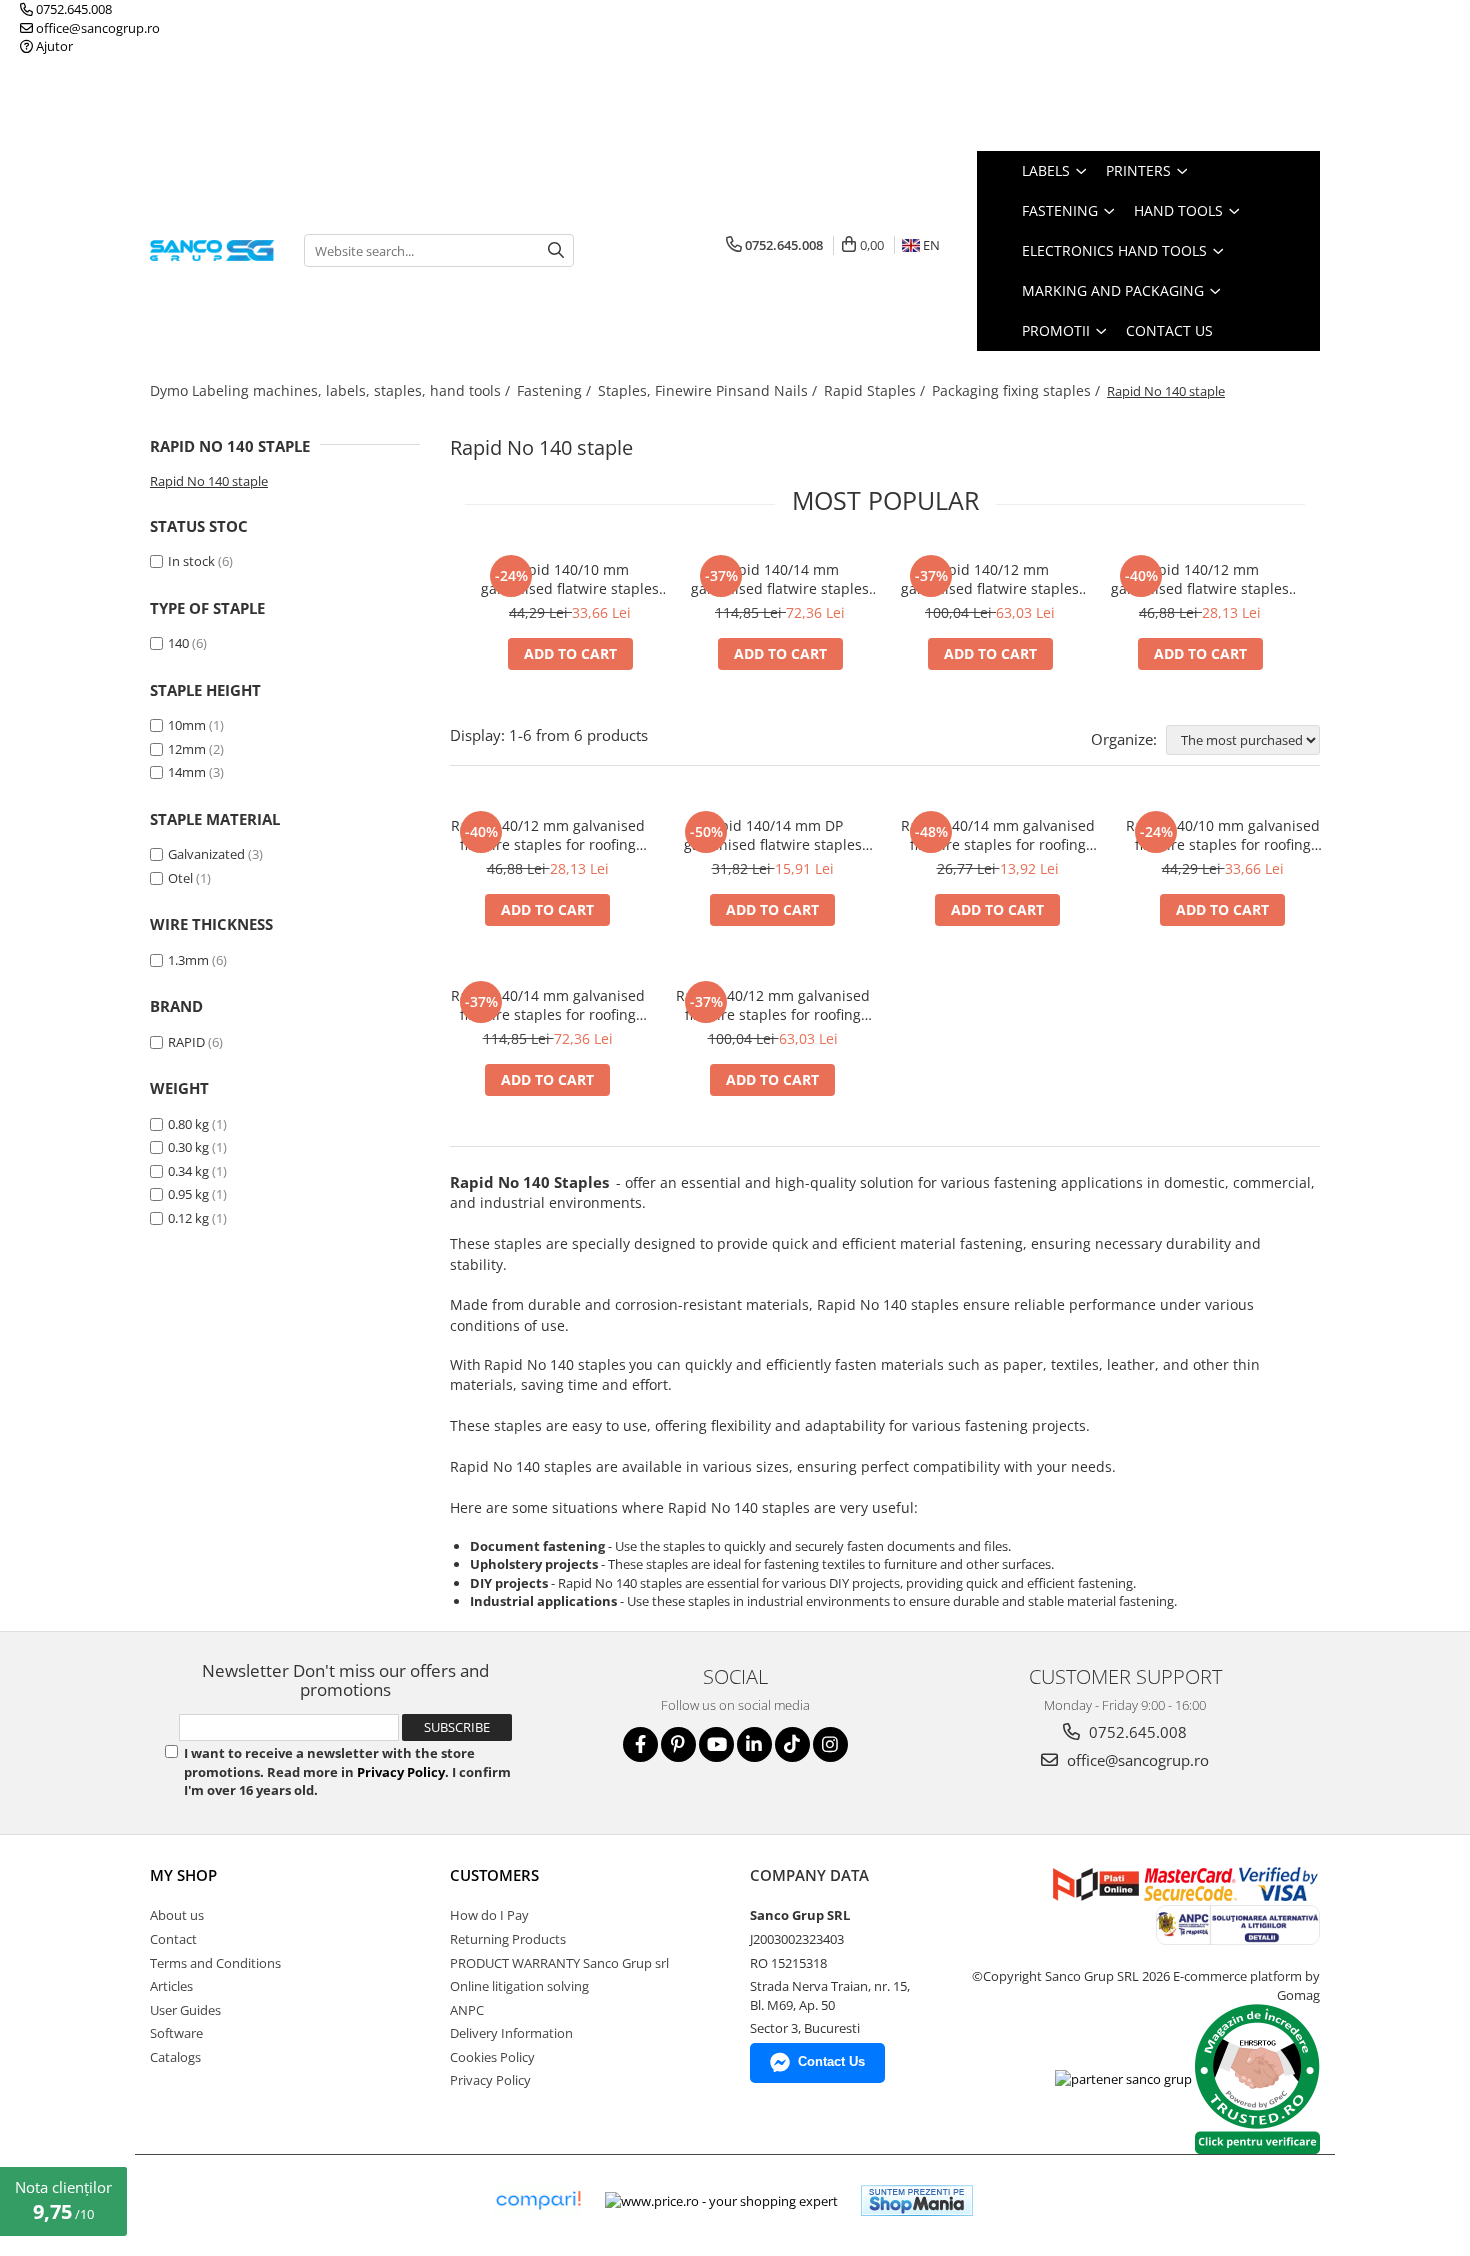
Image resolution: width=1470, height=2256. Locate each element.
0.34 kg (188, 1171)
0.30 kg (188, 1147)
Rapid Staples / (876, 390)
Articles (171, 1986)
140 (178, 643)
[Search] (556, 250)
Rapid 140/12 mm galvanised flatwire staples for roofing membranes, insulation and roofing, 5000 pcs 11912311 (990, 579)
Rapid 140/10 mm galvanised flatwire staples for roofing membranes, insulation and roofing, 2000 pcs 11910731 (570, 579)
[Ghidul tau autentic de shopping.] (538, 2200)
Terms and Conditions (215, 1963)
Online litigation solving (519, 1986)
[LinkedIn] (754, 1744)
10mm (187, 725)
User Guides (185, 2010)
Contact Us (1169, 330)
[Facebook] (640, 1744)
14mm (187, 772)
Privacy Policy (401, 1772)
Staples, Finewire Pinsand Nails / (709, 390)
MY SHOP (183, 1875)
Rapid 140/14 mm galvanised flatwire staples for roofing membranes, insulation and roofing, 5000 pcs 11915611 (780, 579)
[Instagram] (830, 1744)
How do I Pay (489, 1915)
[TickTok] (792, 1744)
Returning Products (508, 1939)
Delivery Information (511, 2033)
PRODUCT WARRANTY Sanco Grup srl (559, 1963)
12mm (187, 749)
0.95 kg (188, 1194)
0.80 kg (188, 1124)
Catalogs (175, 2057)
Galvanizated (206, 854)
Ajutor (53, 46)
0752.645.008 (72, 9)
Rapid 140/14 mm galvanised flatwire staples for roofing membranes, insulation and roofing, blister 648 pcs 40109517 (998, 835)
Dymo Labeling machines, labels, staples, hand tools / (332, 390)
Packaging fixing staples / (1018, 390)
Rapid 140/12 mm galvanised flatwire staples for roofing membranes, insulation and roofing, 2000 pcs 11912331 (1200, 579)
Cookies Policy (492, 2057)
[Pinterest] (678, 1744)
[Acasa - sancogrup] (212, 250)
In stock (191, 561)
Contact (173, 1939)
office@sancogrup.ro (96, 28)
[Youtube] (716, 1744)
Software (176, 2033)
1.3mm (188, 960)
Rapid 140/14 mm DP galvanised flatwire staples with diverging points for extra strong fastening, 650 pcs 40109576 (772, 835)
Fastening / (556, 390)
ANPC (467, 2010)
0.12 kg (188, 1218)
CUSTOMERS (494, 1875)
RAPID (186, 1042)
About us (177, 1915)
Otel (180, 878)
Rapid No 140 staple (209, 481)
